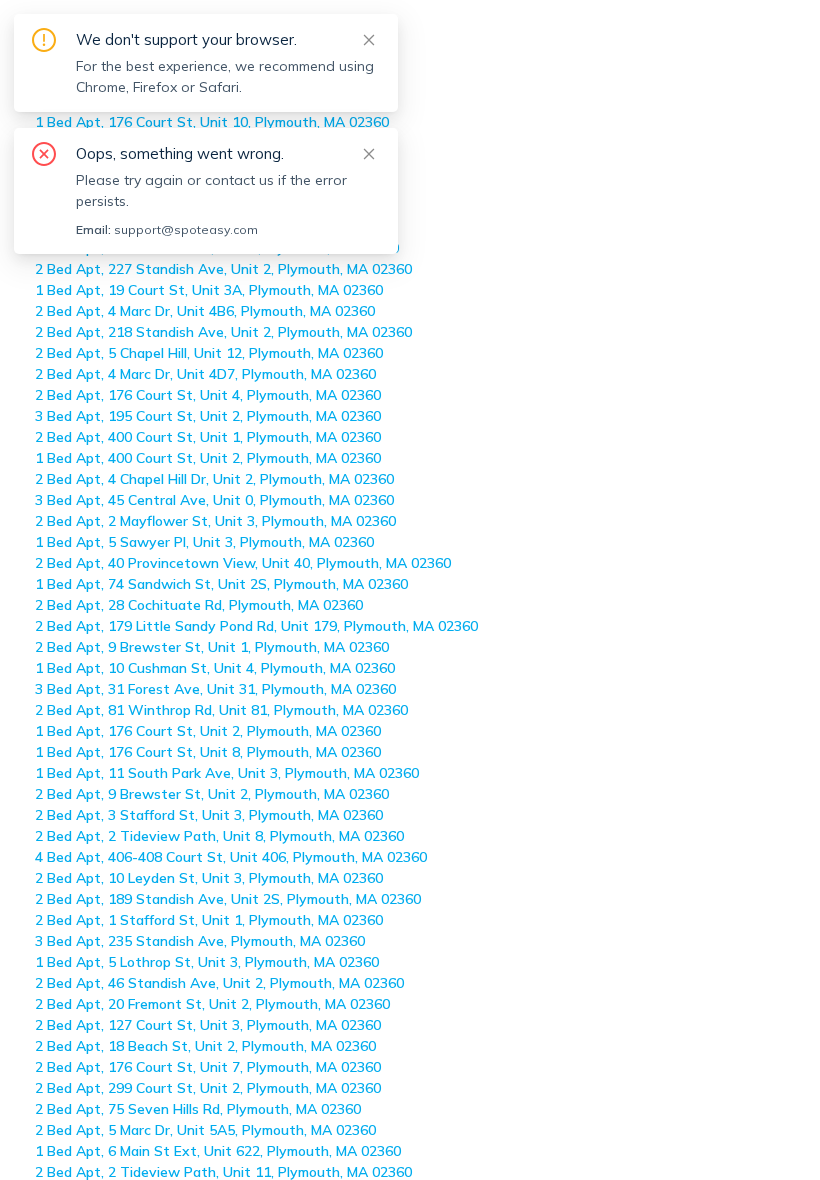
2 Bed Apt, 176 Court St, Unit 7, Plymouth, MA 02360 (208, 1067)
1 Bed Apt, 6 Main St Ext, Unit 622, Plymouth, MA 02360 (218, 1151)
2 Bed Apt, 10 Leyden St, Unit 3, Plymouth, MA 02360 (209, 878)
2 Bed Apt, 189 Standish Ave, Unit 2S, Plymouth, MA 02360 (228, 899)
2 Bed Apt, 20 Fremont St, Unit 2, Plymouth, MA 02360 (212, 1004)
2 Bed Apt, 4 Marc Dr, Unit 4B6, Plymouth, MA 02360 (205, 311)
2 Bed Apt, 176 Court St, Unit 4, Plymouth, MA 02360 (208, 395)
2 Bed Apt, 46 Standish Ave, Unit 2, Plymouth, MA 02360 (219, 983)
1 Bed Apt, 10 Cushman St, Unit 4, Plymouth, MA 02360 (215, 668)
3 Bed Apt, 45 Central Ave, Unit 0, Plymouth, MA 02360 (214, 500)
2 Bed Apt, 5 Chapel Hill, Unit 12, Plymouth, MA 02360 (209, 353)
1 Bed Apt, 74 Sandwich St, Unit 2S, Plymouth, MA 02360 (221, 584)
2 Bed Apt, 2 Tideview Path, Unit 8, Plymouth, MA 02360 (219, 836)
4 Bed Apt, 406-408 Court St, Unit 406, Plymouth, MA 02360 (231, 857)
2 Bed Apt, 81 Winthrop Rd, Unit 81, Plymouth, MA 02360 (221, 710)
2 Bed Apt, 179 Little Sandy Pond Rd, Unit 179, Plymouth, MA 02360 (256, 626)
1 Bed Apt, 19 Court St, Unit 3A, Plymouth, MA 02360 (209, 290)
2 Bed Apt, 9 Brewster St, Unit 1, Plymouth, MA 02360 (212, 647)
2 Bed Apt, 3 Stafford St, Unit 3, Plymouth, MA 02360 (209, 815)
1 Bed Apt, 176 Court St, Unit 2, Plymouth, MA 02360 (208, 731)
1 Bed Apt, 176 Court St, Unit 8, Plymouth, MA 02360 (208, 752)
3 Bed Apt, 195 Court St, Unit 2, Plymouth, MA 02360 (208, 416)
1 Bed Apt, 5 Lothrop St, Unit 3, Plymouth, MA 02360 (207, 962)
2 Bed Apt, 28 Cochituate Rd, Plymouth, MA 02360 (199, 605)
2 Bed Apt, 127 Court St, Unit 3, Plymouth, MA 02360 (208, 1025)
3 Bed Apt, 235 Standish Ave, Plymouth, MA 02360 (200, 941)
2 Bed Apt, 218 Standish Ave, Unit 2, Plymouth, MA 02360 (223, 332)
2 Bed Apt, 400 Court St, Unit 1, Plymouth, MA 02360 (208, 437)
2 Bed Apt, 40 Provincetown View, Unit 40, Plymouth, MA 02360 (243, 563)
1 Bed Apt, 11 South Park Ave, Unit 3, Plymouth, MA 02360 (227, 773)
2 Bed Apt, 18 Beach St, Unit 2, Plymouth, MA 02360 (205, 1046)
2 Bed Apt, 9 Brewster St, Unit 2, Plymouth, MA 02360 (212, 794)
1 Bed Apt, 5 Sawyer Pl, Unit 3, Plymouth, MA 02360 (204, 542)
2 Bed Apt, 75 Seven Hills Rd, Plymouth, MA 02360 (198, 1109)
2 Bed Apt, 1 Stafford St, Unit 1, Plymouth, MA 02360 (209, 920)
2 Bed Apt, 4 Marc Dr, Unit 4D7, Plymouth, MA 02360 (205, 374)
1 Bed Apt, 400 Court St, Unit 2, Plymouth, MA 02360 (208, 458)
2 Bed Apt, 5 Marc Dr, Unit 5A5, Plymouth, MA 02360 (205, 1130)
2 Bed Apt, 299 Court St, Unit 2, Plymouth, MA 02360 (208, 1088)
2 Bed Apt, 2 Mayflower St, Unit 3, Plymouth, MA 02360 (215, 521)
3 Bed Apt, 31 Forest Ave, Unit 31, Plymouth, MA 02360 (215, 689)
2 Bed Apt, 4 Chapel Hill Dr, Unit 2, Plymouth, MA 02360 (214, 479)
